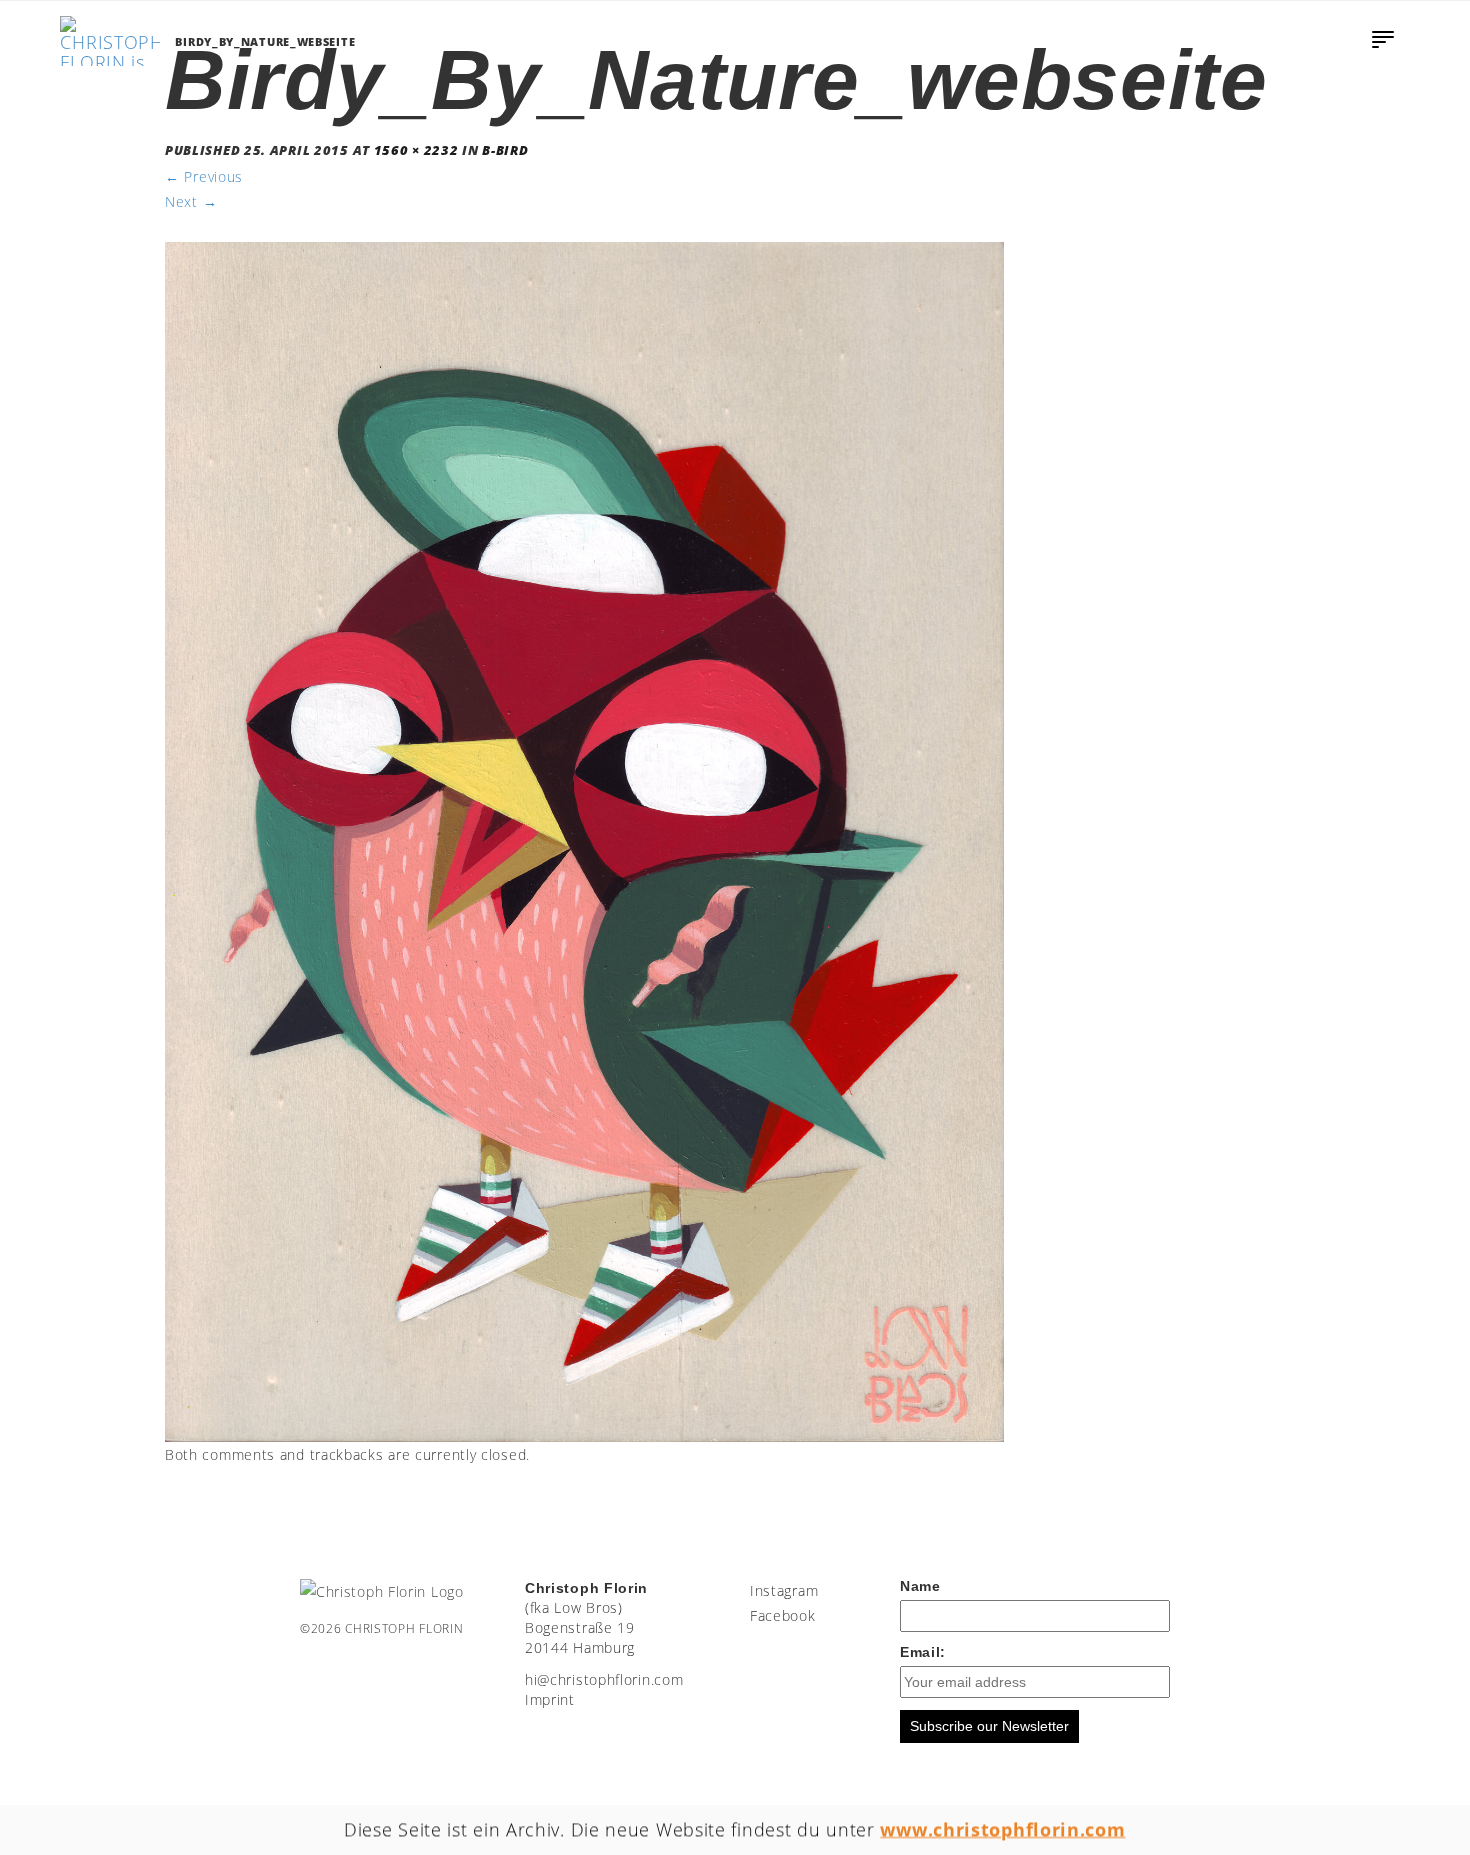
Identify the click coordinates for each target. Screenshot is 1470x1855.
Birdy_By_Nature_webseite (265, 41)
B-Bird (505, 150)
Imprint (550, 1699)
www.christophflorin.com (1003, 1829)
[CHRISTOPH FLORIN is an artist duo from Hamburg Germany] (110, 41)
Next (191, 201)
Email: (923, 1652)
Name (920, 1586)
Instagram (784, 1590)
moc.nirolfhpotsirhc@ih (604, 1679)
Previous (204, 176)
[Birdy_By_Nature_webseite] (584, 840)
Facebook (783, 1615)
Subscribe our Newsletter (989, 1726)
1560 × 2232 (416, 150)
